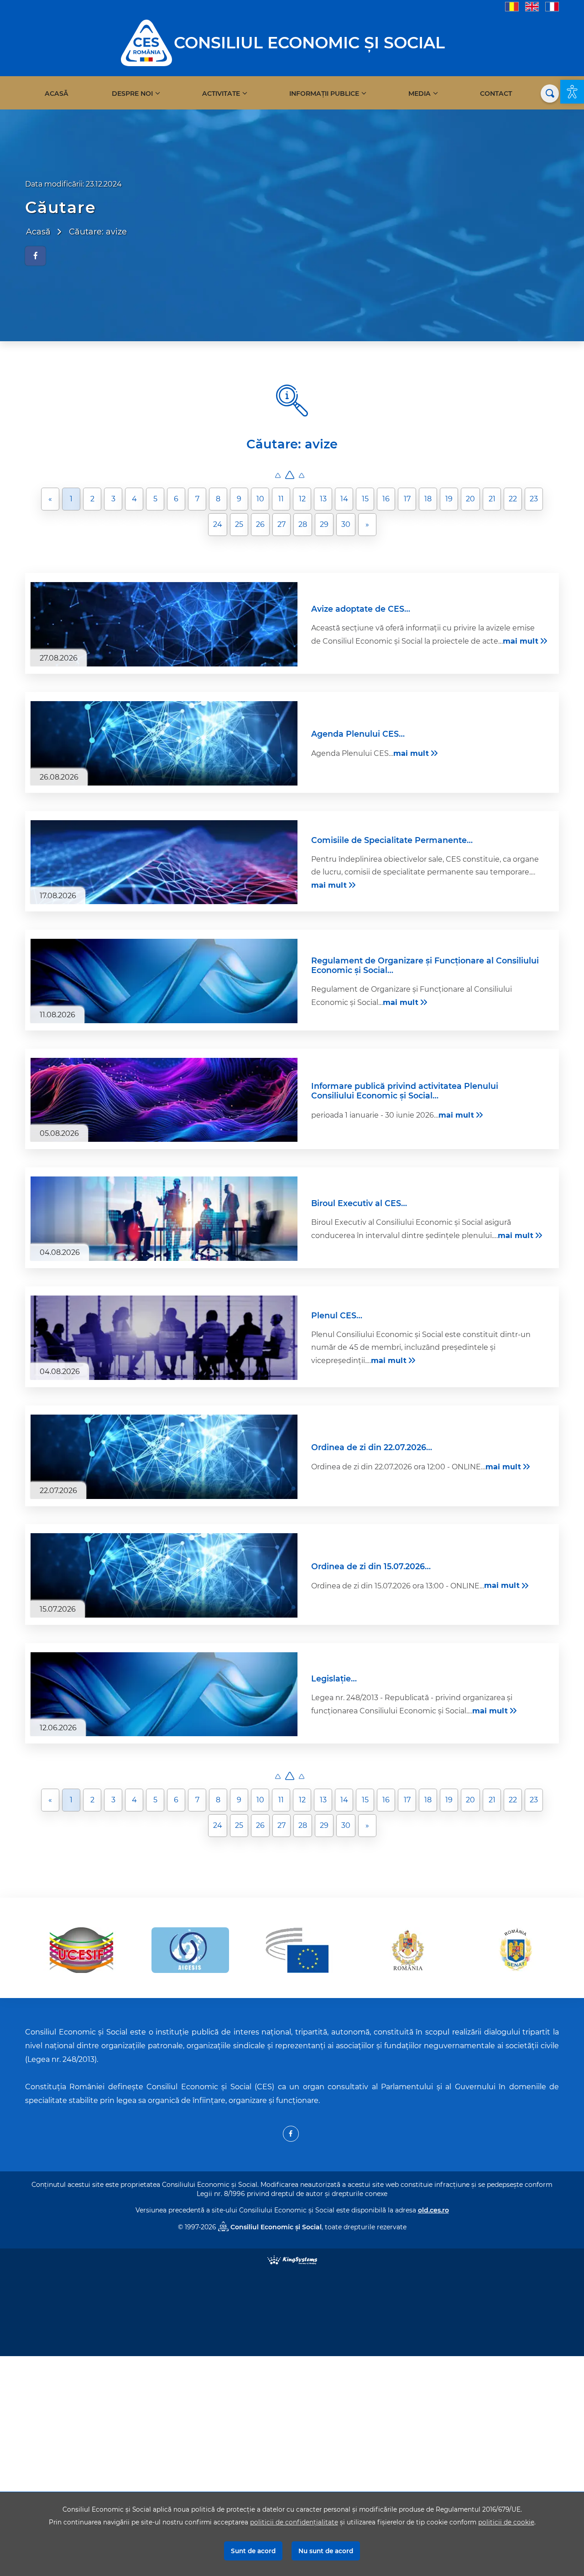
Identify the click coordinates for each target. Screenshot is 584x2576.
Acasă (57, 94)
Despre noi (132, 94)
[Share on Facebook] (35, 256)
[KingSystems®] (292, 2259)
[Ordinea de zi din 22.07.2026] (164, 1457)
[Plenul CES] (164, 1338)
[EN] (532, 6)
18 (428, 499)
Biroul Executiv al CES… (359, 1203)
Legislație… (334, 1678)
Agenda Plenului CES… (358, 734)
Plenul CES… (337, 1315)
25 (239, 524)
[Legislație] (164, 1694)
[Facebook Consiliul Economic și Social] (291, 2134)
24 (218, 524)
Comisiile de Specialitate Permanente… (392, 840)
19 (449, 499)
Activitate (221, 94)
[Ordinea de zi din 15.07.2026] (164, 1575)
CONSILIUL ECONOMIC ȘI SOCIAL (309, 43)
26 (260, 524)
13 (323, 499)
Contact (496, 94)
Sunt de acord (253, 2551)
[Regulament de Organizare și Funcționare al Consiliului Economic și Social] (164, 981)
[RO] (512, 6)
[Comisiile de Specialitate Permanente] (164, 862)
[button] (572, 92)
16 (386, 499)
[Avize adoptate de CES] (164, 624)
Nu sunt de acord (326, 2551)
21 (492, 499)
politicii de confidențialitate (294, 2522)
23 (534, 499)
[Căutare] (550, 94)
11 (281, 499)
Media (420, 94)
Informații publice (324, 94)
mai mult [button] (521, 641)
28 (303, 524)
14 (344, 499)
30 (346, 524)
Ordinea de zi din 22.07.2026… (372, 1447)
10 (260, 499)
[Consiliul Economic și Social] (146, 42)
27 (282, 524)
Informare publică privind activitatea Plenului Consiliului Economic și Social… (405, 1091)
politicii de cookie (506, 2522)
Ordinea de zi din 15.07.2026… (371, 1566)
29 (324, 524)
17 (407, 499)
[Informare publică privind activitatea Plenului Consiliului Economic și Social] (164, 1100)
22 (513, 499)
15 (365, 499)
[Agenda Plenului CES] (164, 743)
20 (470, 499)
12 (302, 499)
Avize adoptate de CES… (361, 609)
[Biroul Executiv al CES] (164, 1219)
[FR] (552, 6)
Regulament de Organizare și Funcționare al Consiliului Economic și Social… (425, 965)
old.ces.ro (433, 2210)
